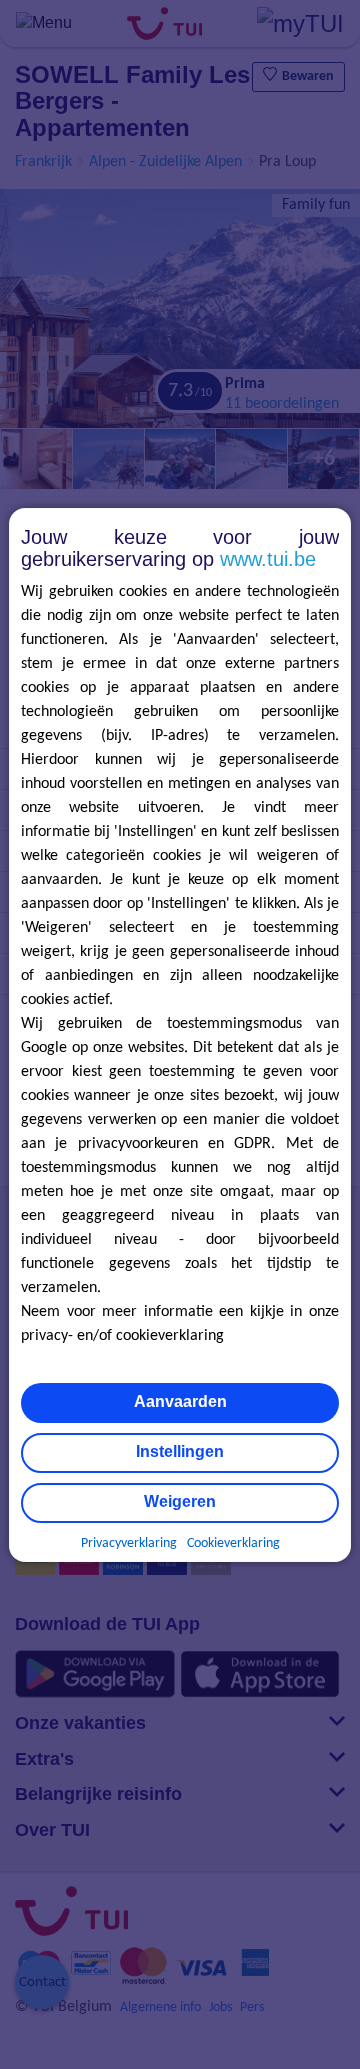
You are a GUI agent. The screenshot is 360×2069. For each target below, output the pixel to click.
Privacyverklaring (129, 1543)
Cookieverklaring (233, 1543)
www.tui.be (268, 559)
